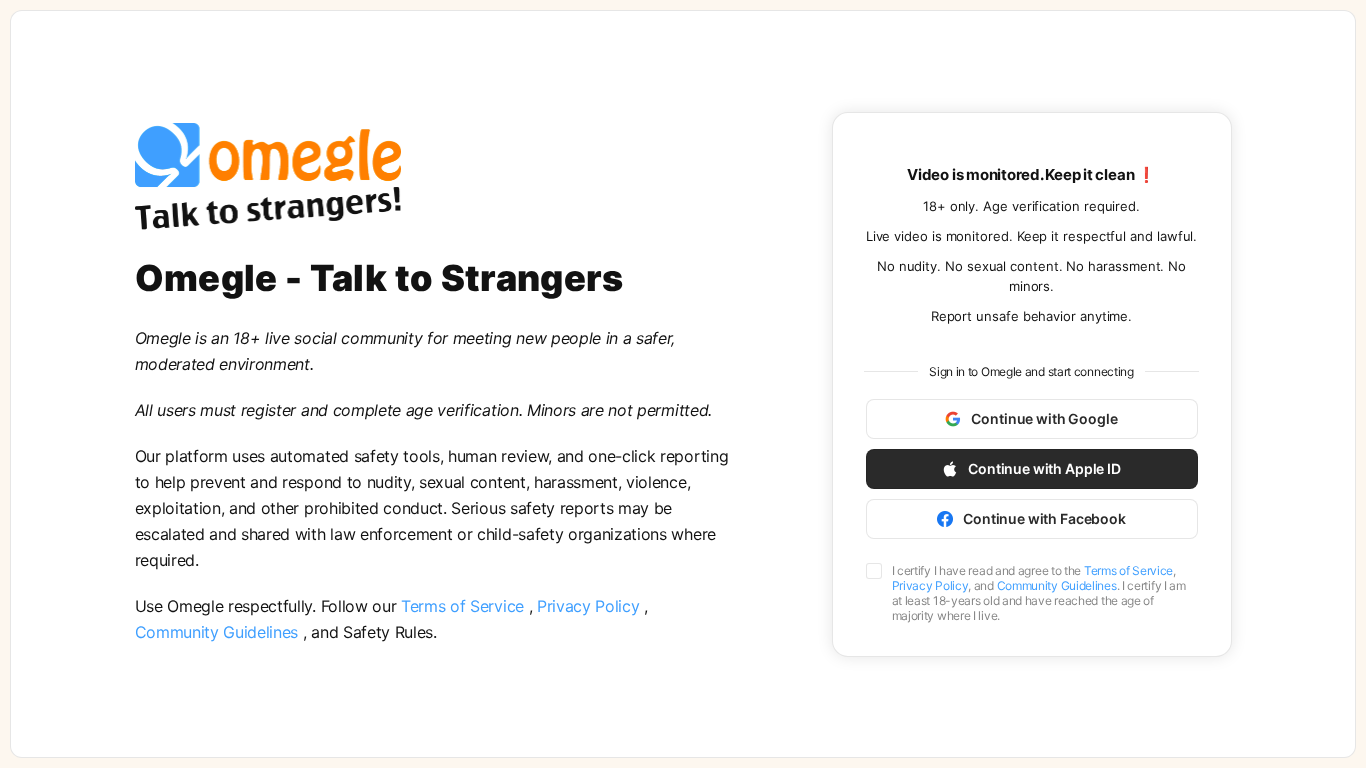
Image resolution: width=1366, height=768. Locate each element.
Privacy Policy (590, 606)
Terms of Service (465, 606)
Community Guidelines (219, 632)
